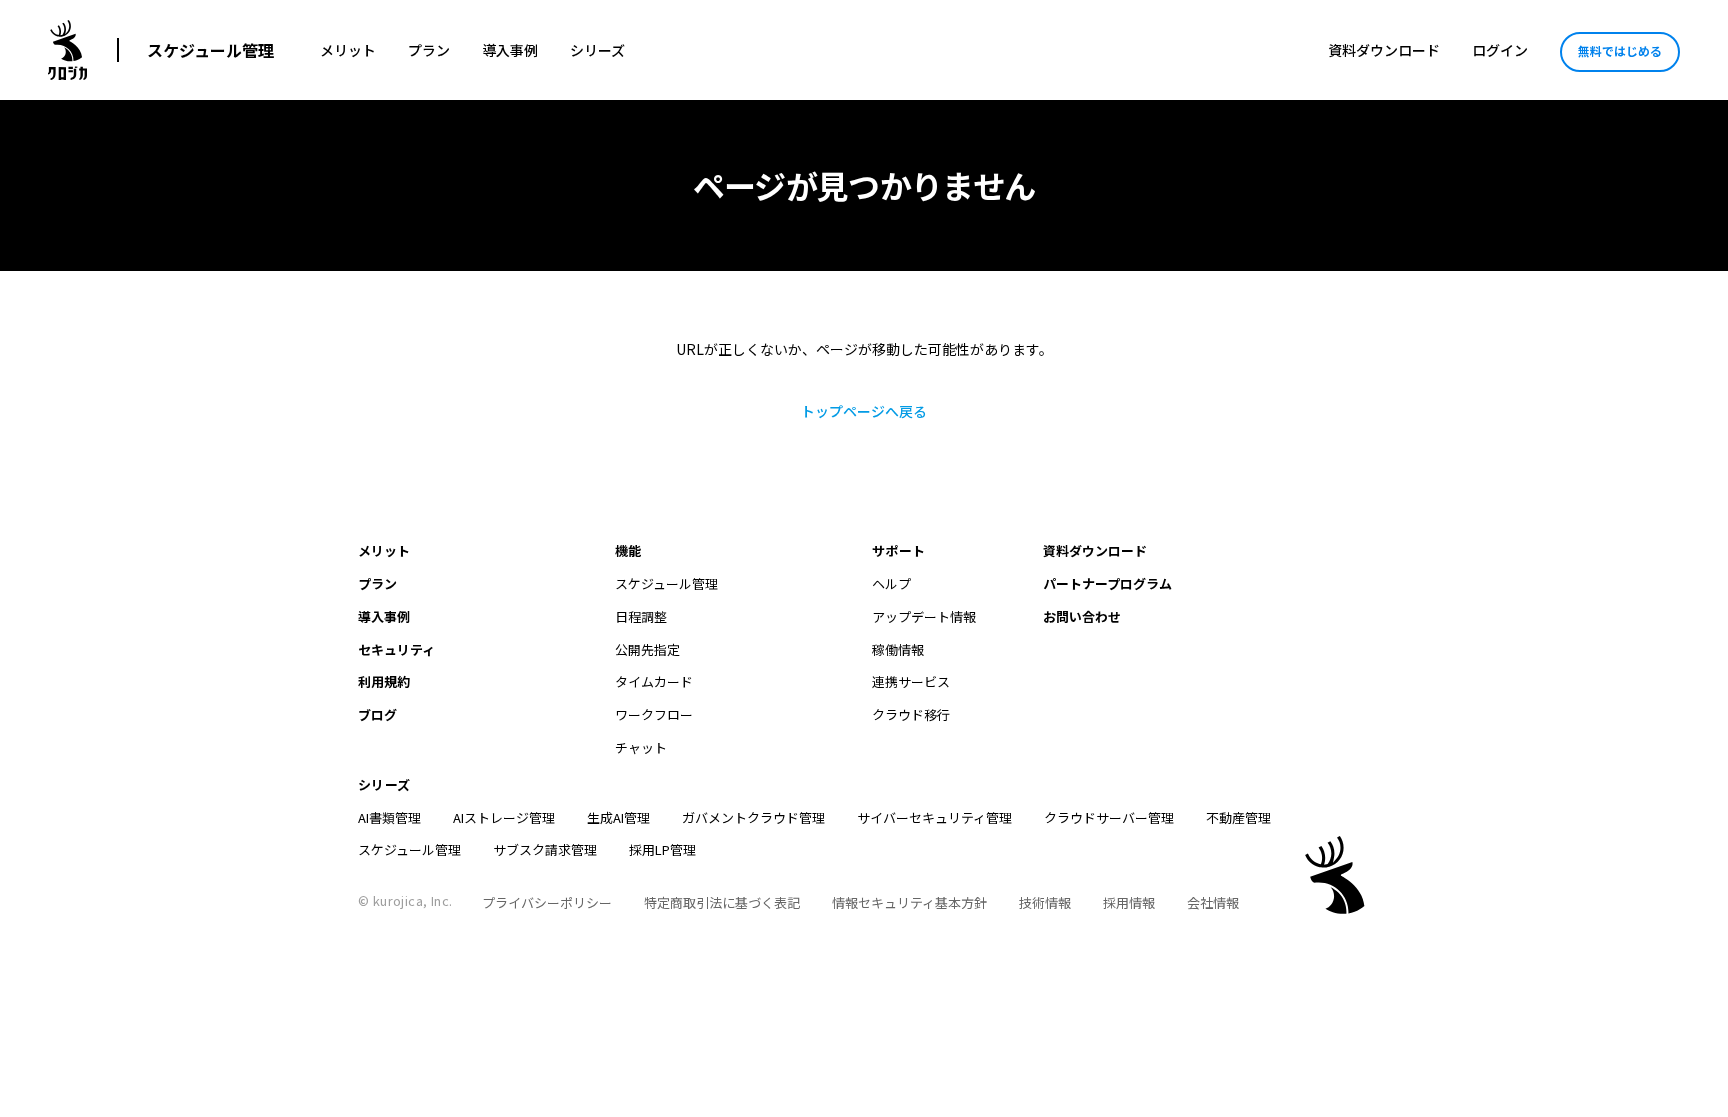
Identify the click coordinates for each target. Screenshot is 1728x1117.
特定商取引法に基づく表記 (722, 902)
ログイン (1500, 50)
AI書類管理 (389, 817)
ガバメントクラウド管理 (753, 817)
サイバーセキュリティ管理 (934, 817)
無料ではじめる (1620, 50)
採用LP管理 (662, 849)
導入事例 (510, 50)
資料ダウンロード (1384, 50)
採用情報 (1129, 902)
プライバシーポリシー (547, 902)
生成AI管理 (618, 817)
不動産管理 (1238, 817)
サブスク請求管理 (545, 849)
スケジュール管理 (210, 50)
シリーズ (597, 50)
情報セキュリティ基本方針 (909, 902)
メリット (348, 50)
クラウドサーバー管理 (1109, 817)
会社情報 (1213, 902)
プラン (429, 50)
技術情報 (1045, 902)
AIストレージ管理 (504, 817)
